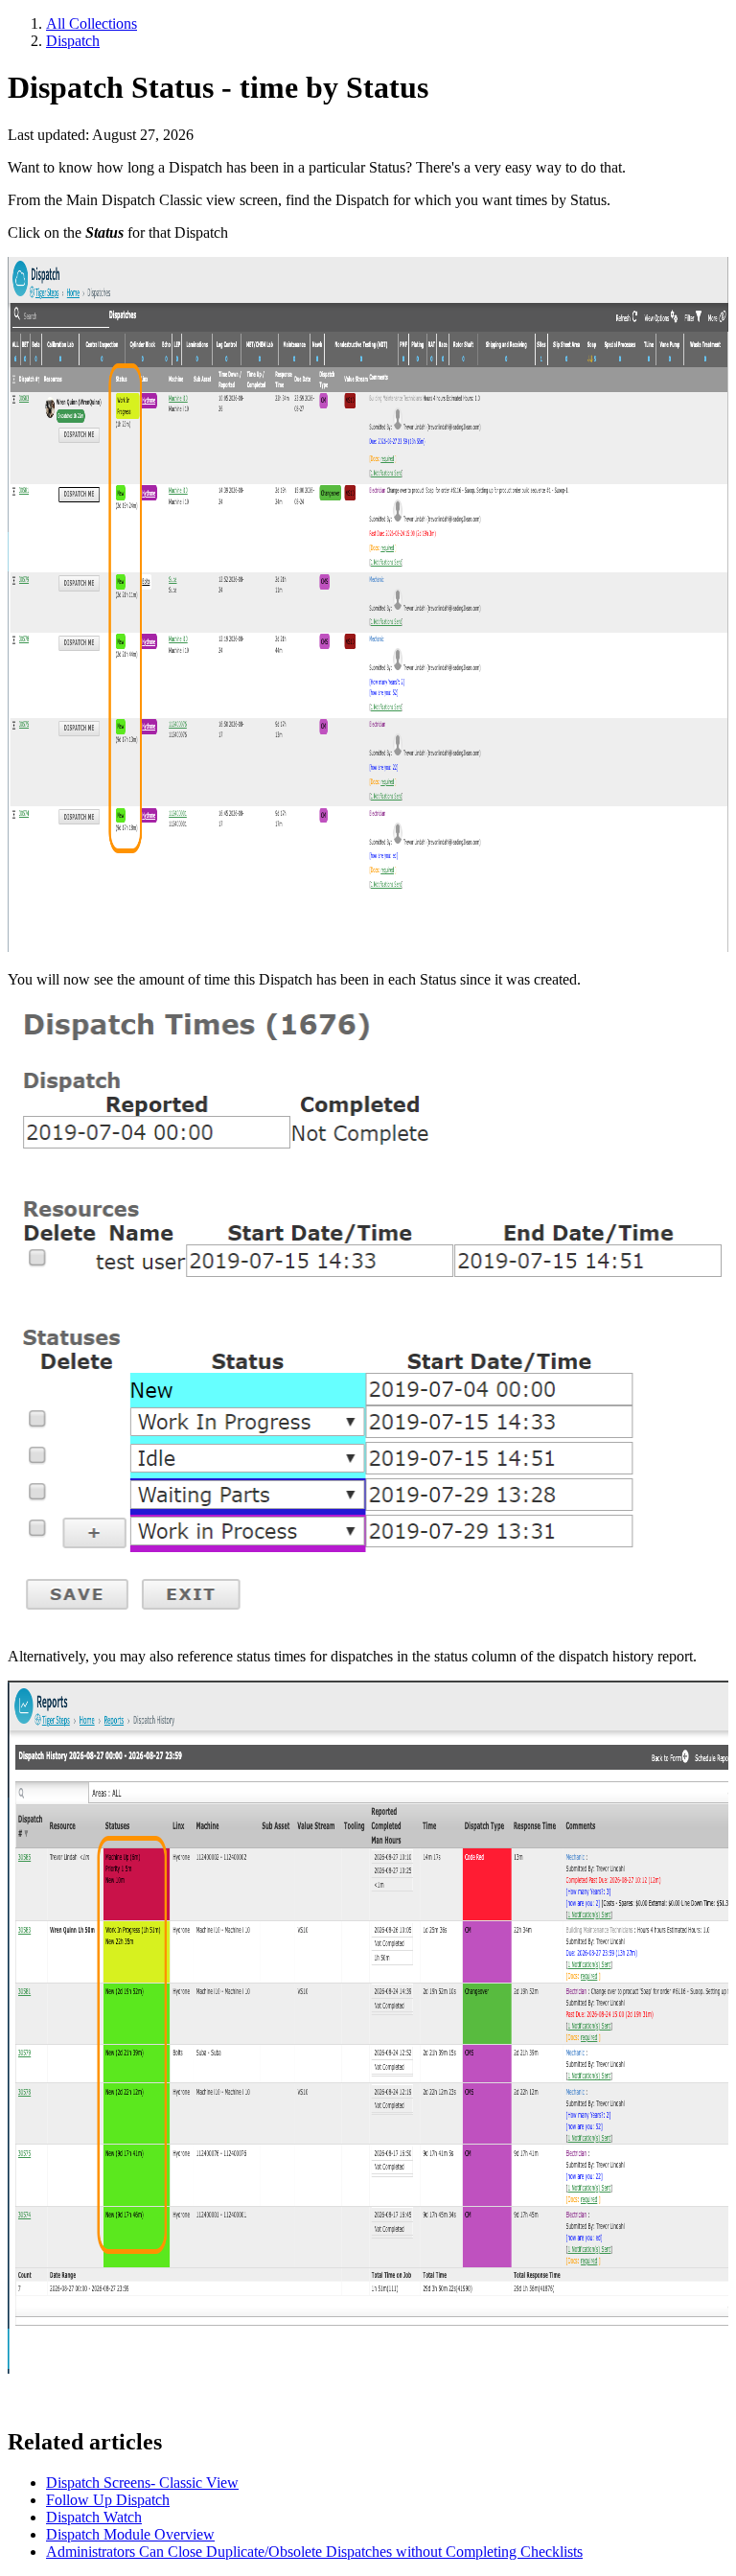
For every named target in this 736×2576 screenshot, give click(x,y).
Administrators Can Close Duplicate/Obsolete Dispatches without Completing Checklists (314, 2552)
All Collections (92, 23)
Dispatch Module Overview (130, 2534)
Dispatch (73, 41)
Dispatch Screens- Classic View (142, 2483)
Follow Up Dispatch (108, 2500)
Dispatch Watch (94, 2517)
